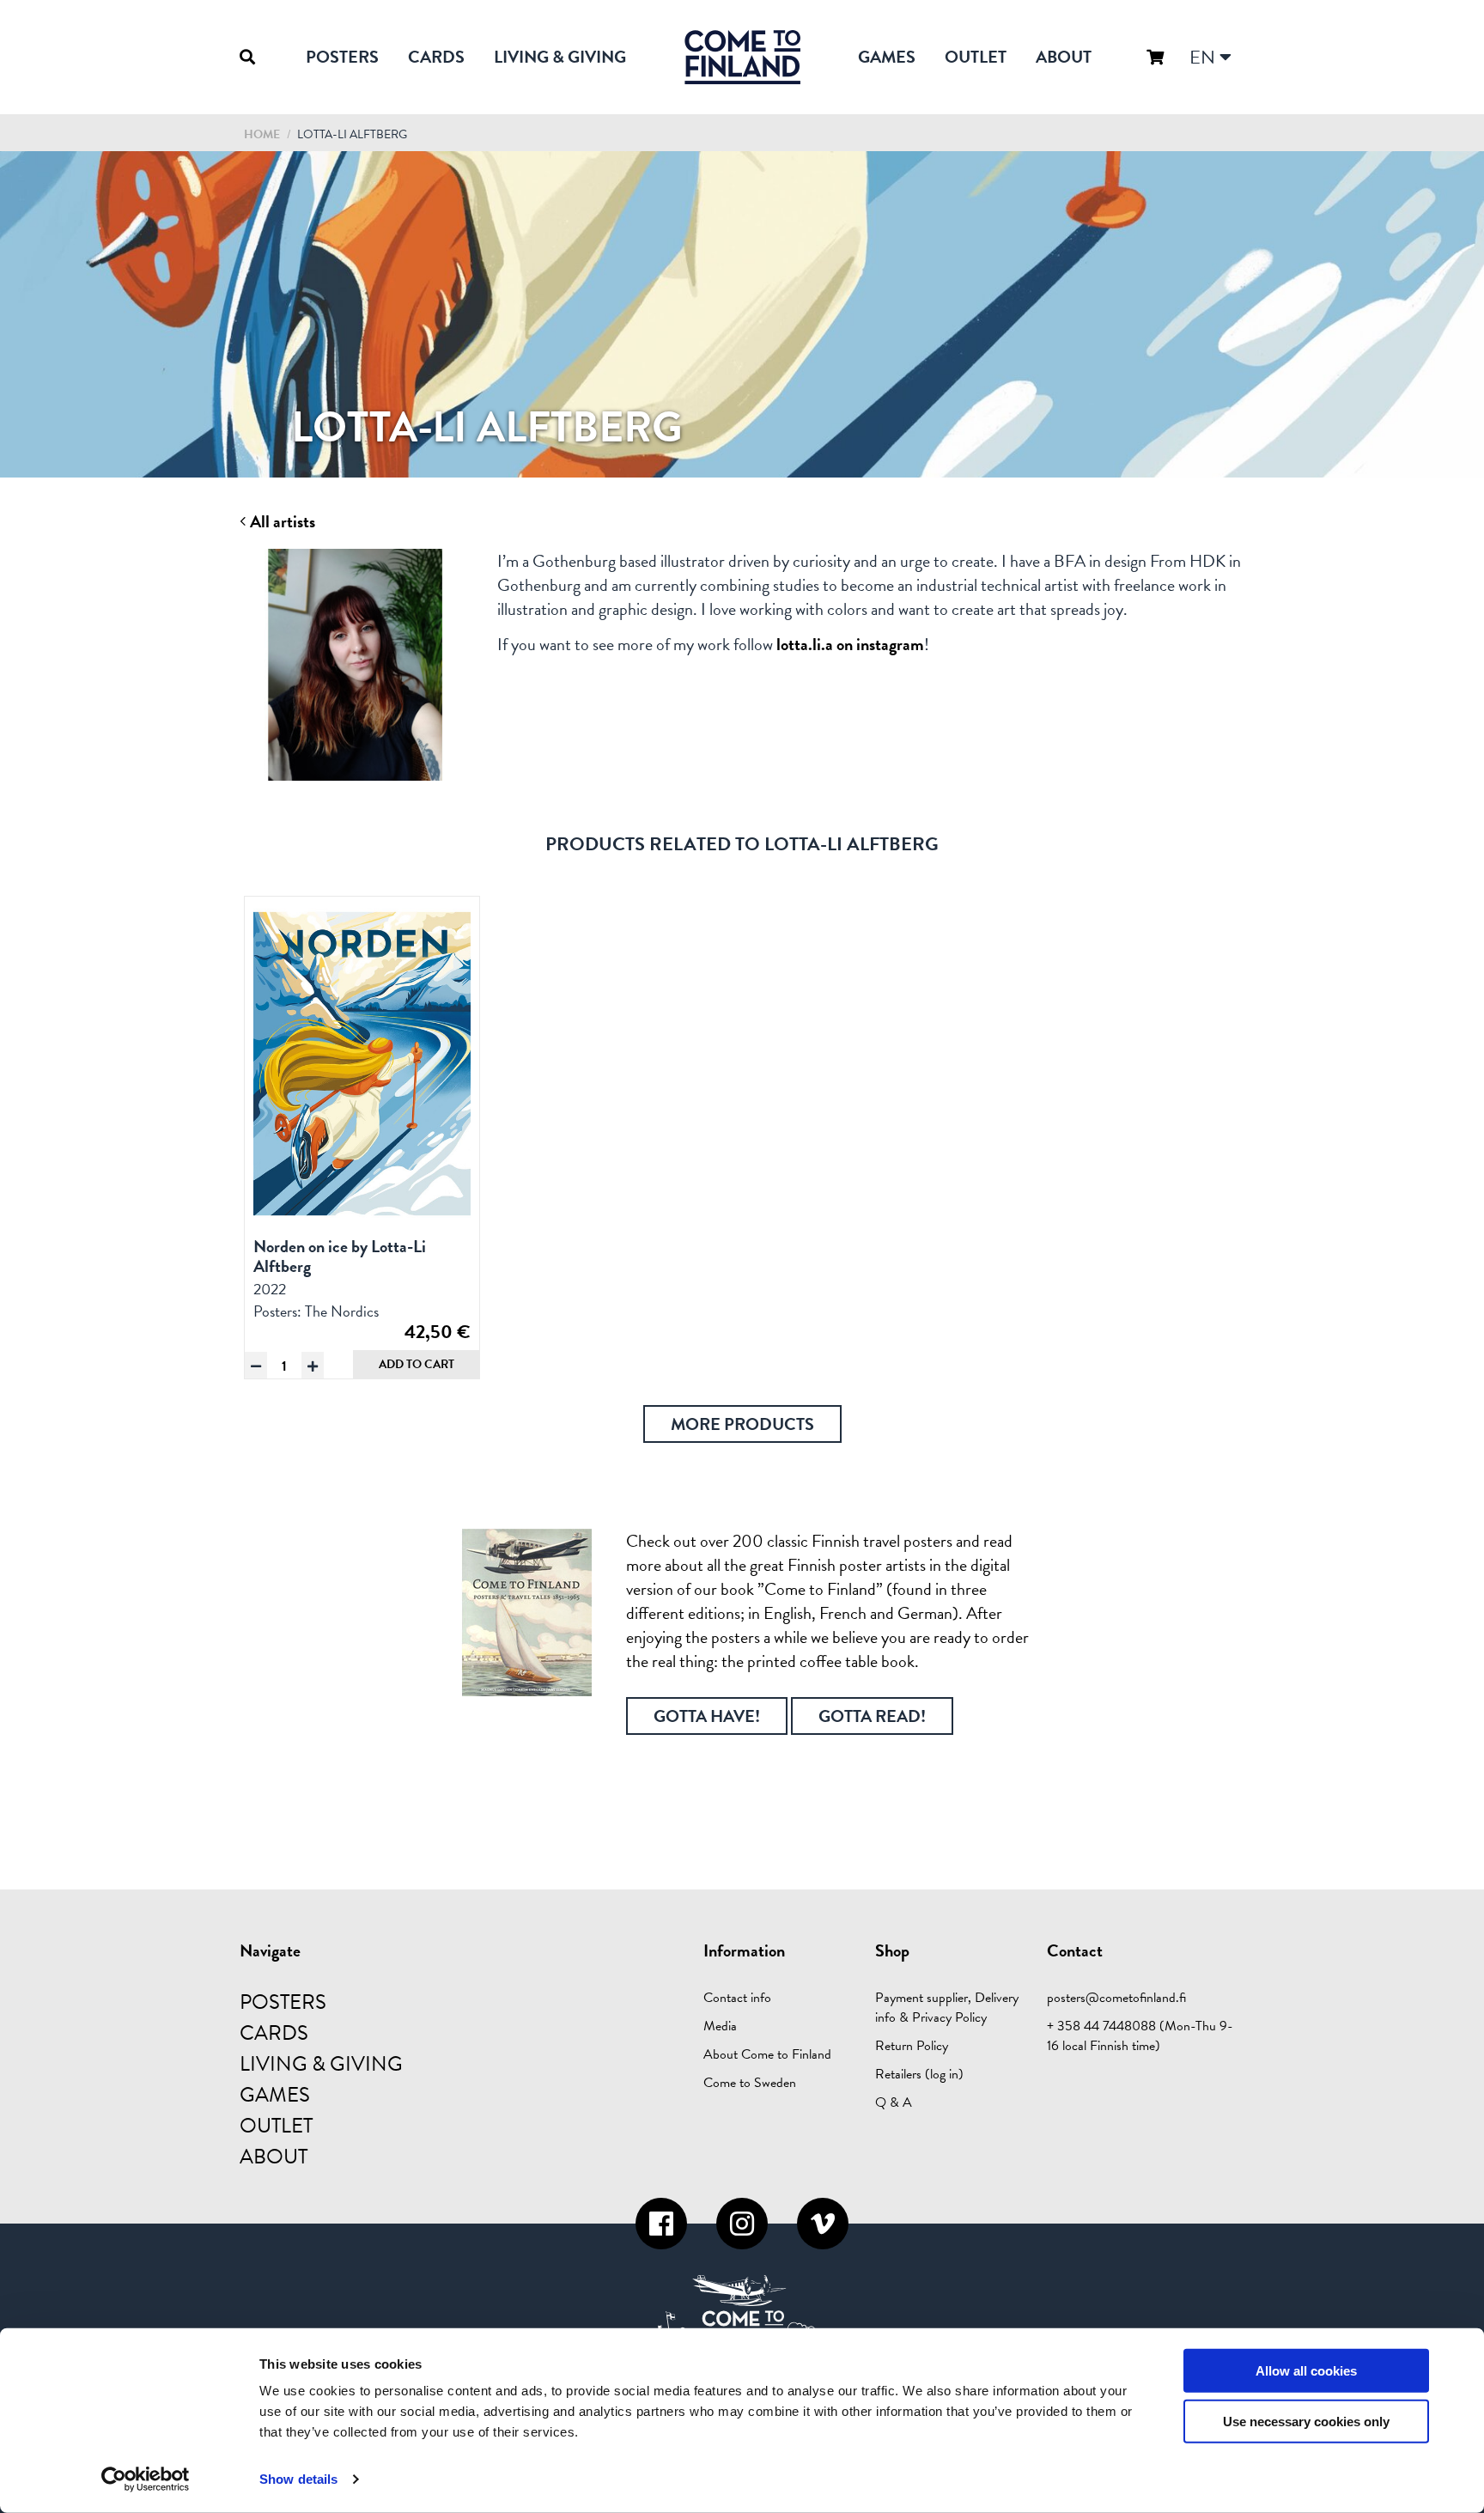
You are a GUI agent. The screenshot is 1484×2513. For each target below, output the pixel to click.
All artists (281, 522)
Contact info (737, 1998)
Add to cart (417, 1364)
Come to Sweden (750, 2083)
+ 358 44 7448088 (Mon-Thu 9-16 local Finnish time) (1140, 2036)
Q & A (894, 2102)
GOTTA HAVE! (707, 1716)
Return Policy (912, 2046)
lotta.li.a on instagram (850, 644)
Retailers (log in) (919, 2074)
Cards (436, 57)
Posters (342, 57)
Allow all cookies (1306, 2371)
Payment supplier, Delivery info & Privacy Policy (947, 2008)
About (1064, 57)
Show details (298, 2479)
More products (742, 1424)
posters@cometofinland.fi (1116, 1998)
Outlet (976, 57)
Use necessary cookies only (1306, 2422)
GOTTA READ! (872, 1716)
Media (720, 2026)
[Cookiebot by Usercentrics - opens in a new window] (146, 2480)
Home (262, 134)
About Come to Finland (767, 2054)
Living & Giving (560, 57)
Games (887, 57)
